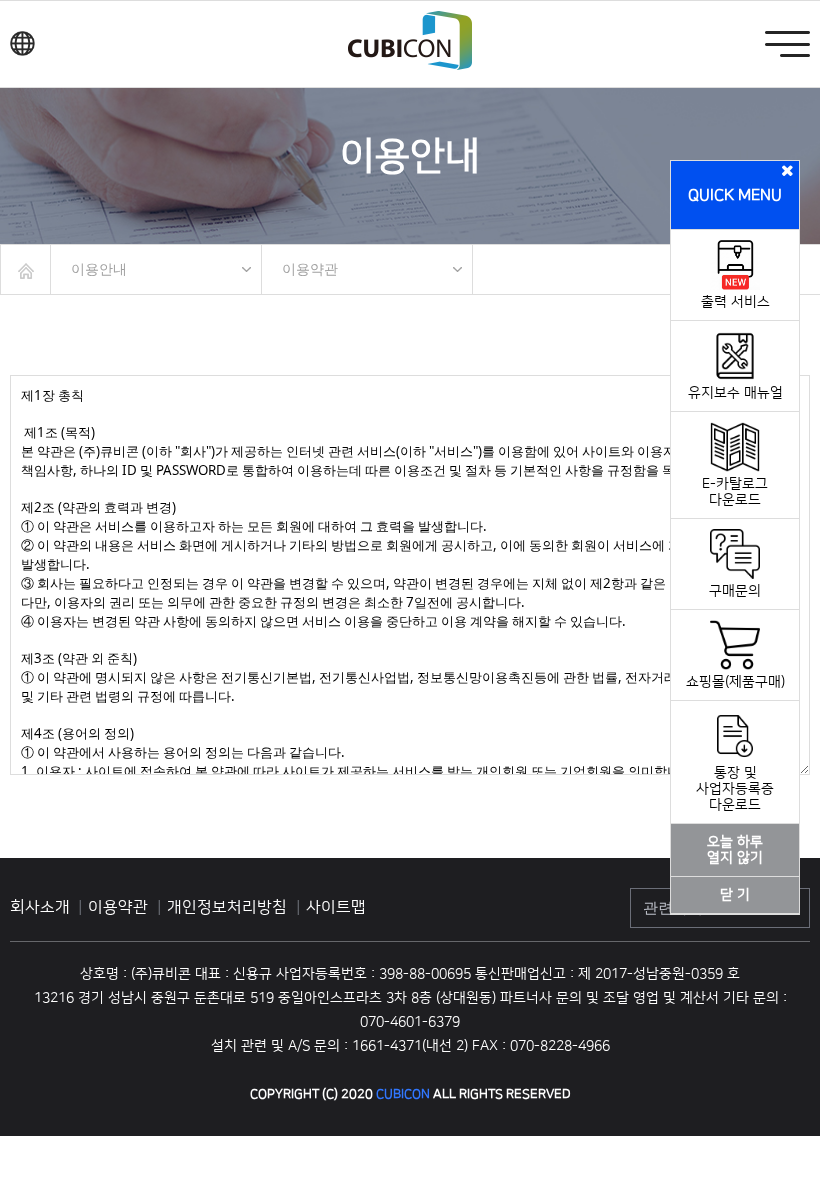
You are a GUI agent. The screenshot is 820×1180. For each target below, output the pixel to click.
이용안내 (99, 269)
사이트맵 (336, 907)
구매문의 (735, 591)
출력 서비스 (735, 302)
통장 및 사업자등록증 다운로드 (735, 789)
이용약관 (310, 269)
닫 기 (735, 895)
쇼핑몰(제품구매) (735, 682)
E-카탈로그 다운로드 (735, 492)
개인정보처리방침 (229, 907)
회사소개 (40, 907)
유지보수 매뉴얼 (735, 393)
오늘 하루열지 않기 (735, 850)
